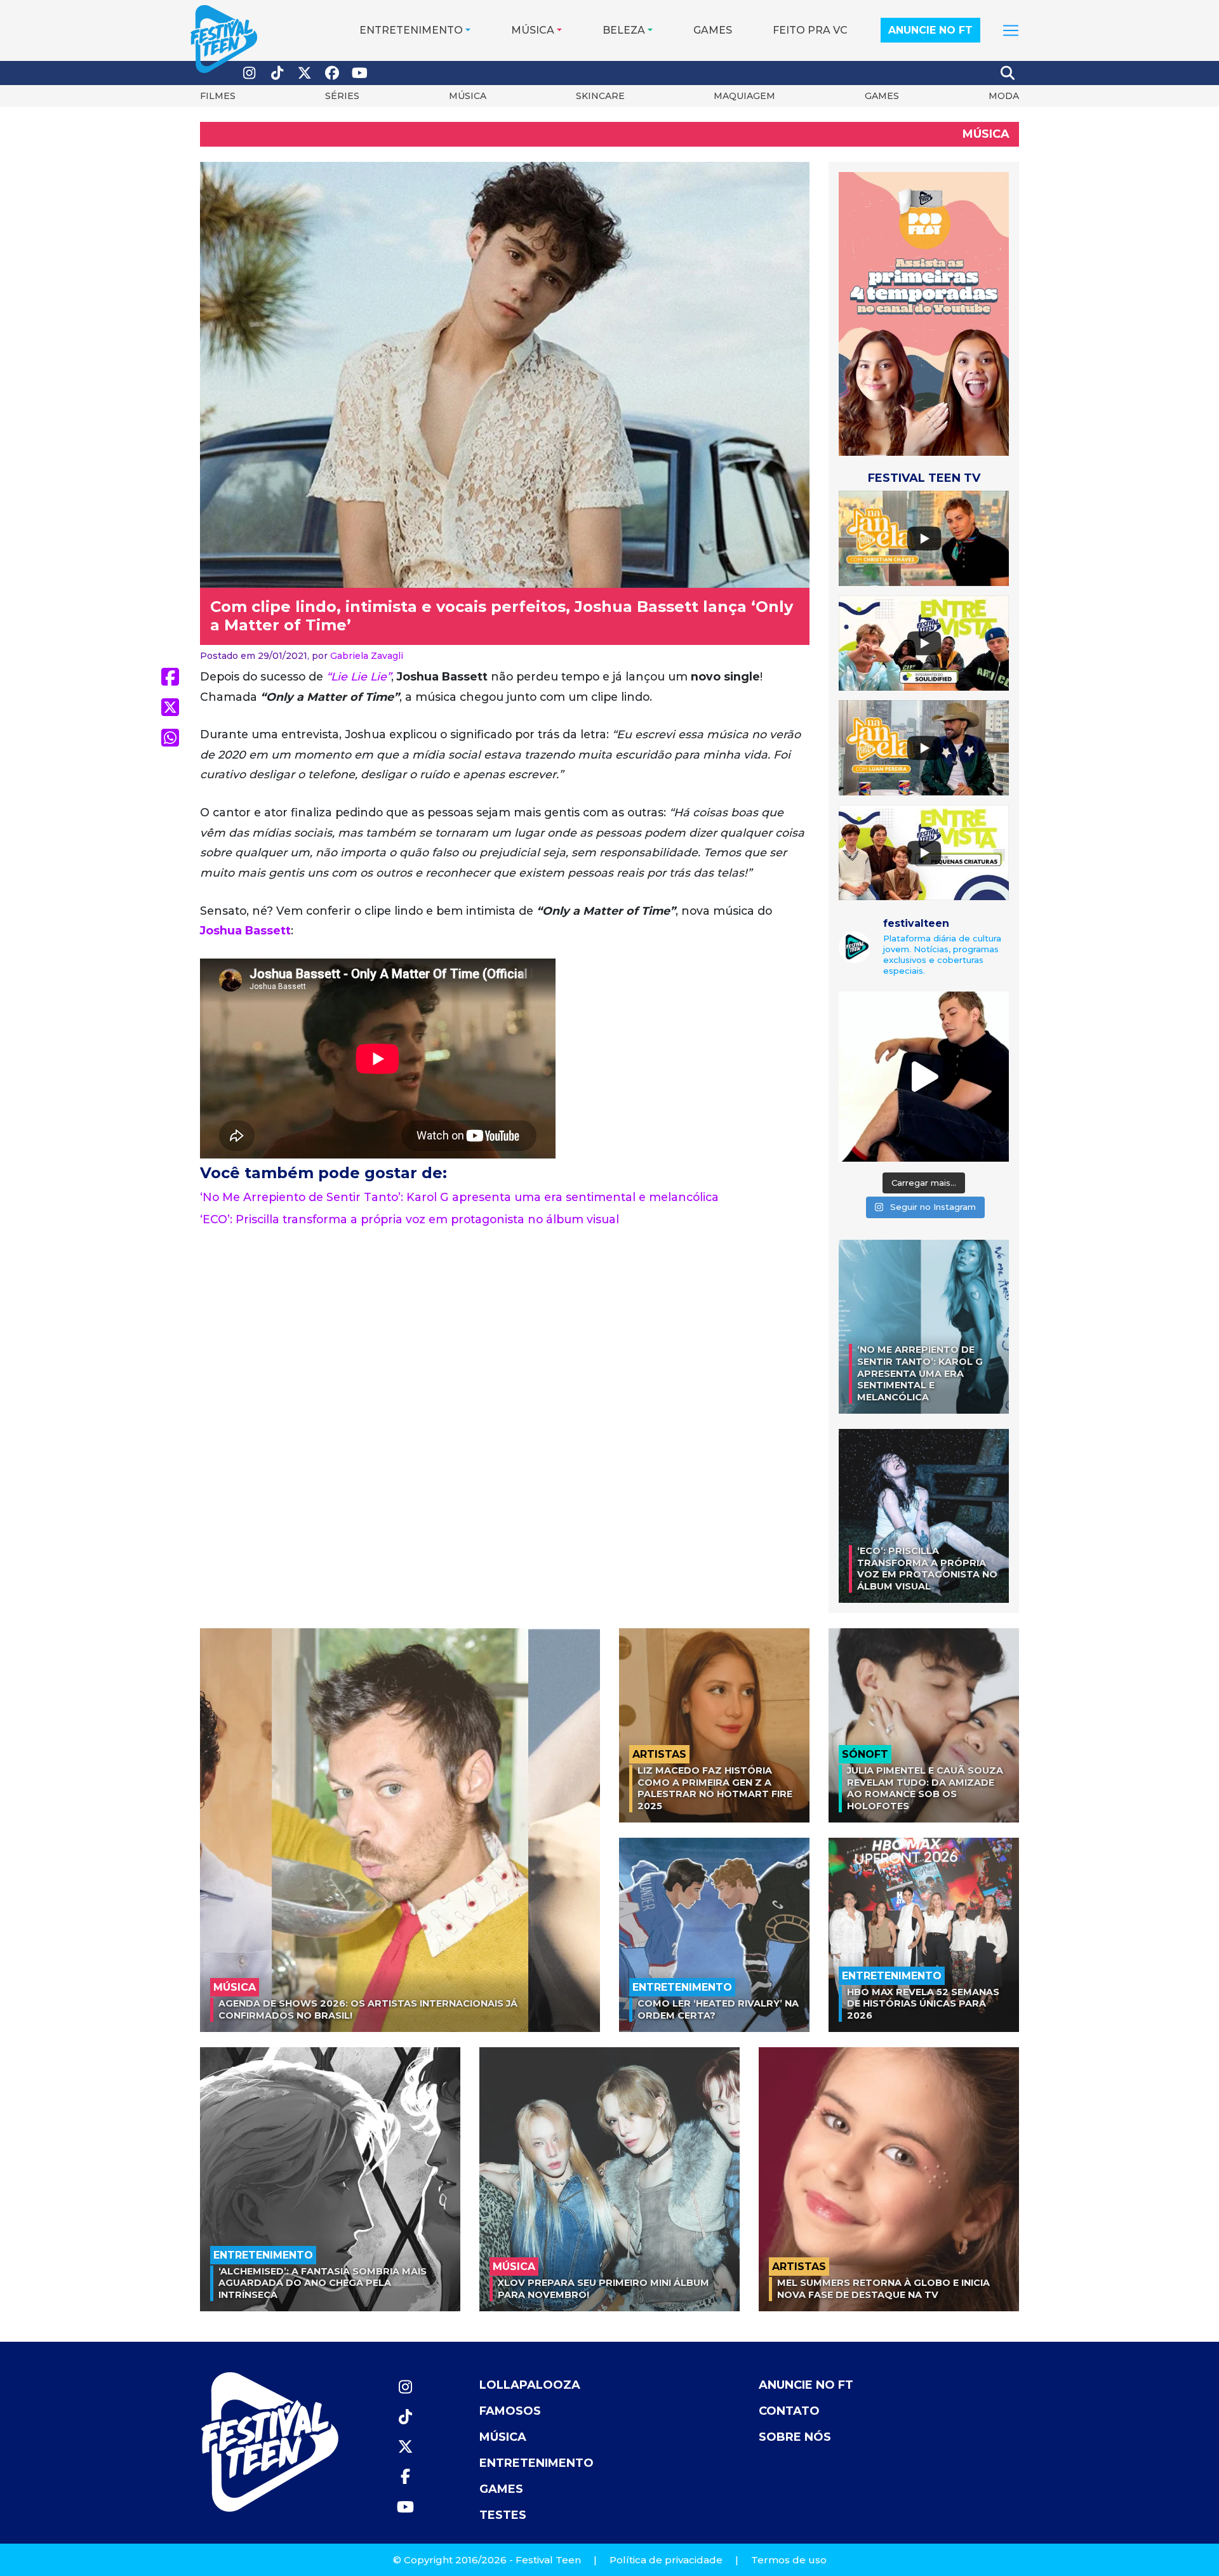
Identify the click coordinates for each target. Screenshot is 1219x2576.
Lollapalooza (530, 2385)
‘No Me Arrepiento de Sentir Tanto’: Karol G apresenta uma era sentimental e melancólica (459, 1197)
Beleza (624, 30)
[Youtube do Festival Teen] (360, 73)
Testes (503, 2515)
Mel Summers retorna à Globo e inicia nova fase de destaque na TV (883, 2289)
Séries (342, 96)
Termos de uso (789, 2560)
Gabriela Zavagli (367, 656)
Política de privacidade (666, 2560)
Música (533, 30)
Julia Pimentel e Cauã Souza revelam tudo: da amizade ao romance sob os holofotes (925, 1788)
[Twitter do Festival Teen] (305, 73)
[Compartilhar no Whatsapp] (170, 738)
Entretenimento (411, 30)
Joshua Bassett (245, 930)
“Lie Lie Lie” (359, 676)
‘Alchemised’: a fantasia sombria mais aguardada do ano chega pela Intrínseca (323, 2283)
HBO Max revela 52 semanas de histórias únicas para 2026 (923, 2004)
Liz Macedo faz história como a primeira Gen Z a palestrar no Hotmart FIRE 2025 (715, 1788)
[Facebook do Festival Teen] (333, 73)
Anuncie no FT (930, 30)
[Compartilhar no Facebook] (170, 677)
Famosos (510, 2411)
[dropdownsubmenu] (1011, 30)
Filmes (218, 96)
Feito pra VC (810, 30)
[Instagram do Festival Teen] (250, 73)
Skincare (600, 96)
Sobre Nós (795, 2437)
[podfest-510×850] (924, 313)
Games (713, 30)
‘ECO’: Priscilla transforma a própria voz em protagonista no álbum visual (410, 1219)
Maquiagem (744, 96)
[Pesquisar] (1008, 73)
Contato (789, 2411)
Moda (1004, 96)
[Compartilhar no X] (170, 707)
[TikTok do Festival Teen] (277, 73)
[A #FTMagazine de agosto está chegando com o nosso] (924, 1077)
